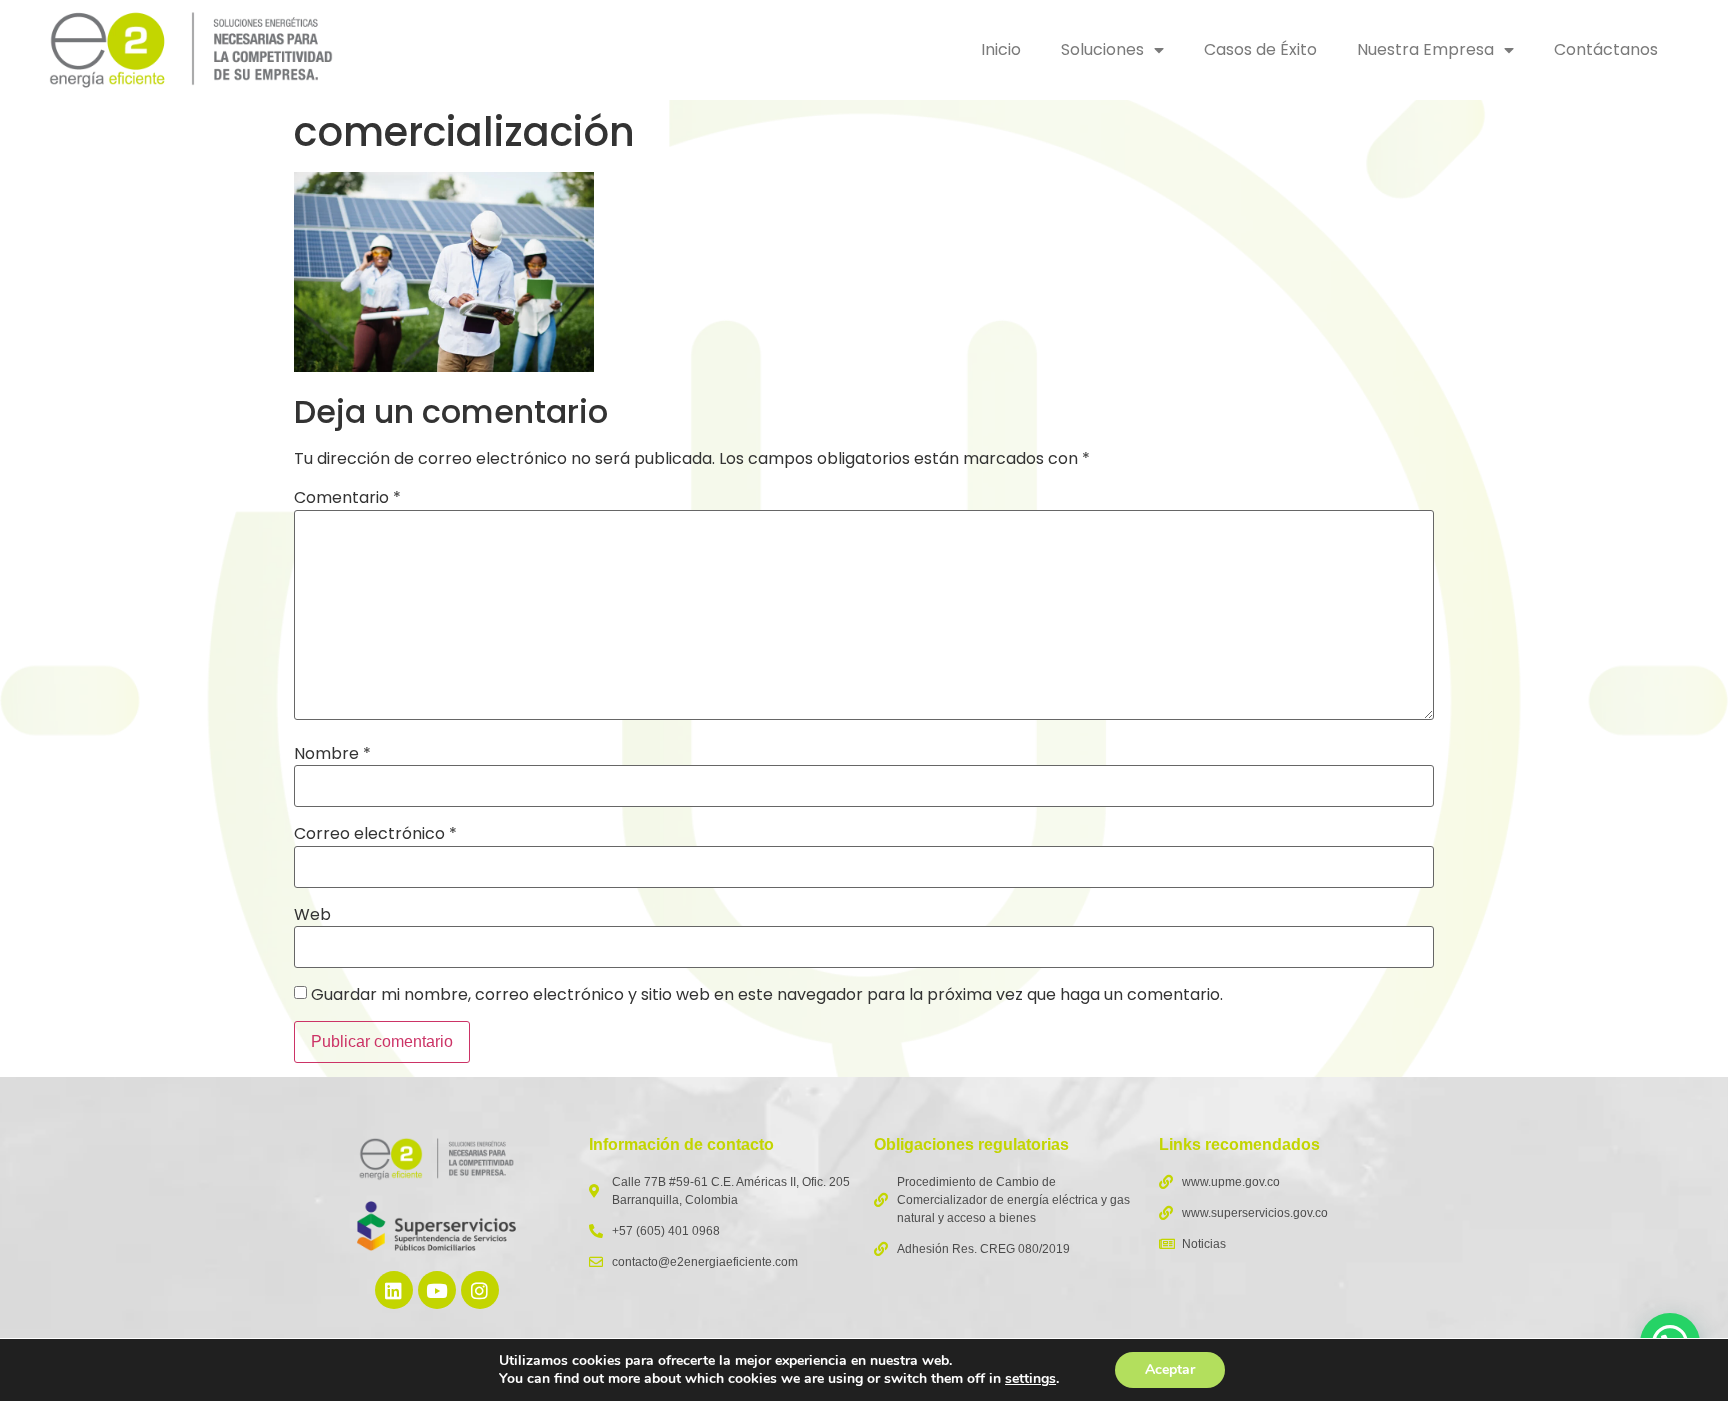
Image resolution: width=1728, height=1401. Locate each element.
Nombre (332, 754)
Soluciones (1102, 49)
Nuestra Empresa (1425, 49)
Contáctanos (1606, 49)
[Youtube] (437, 1290)
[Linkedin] (394, 1290)
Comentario (347, 498)
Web (312, 915)
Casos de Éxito (1260, 49)
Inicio (1001, 49)
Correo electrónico (375, 834)
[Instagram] (480, 1290)
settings (1030, 1379)
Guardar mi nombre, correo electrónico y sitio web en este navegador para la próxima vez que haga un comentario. (767, 995)
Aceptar (1170, 1369)
